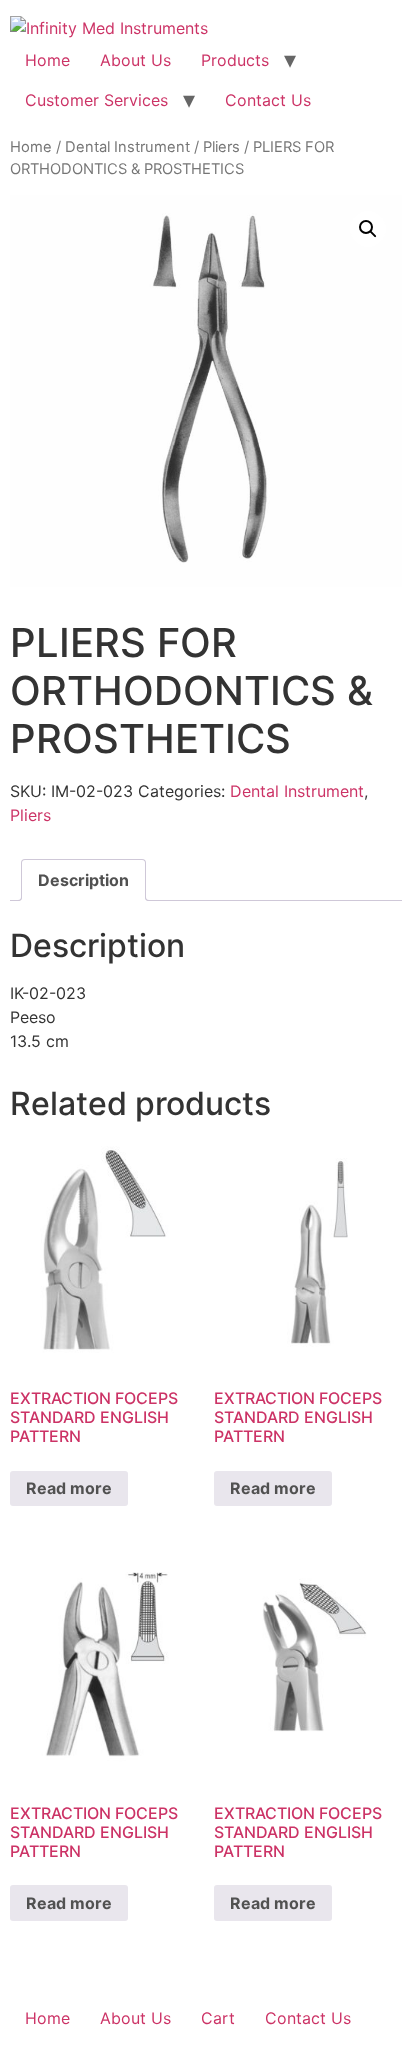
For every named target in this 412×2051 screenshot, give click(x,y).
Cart (218, 2018)
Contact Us (268, 100)
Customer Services (96, 100)
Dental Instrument (127, 147)
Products (235, 60)
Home (47, 60)
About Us (135, 60)
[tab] (83, 880)
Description (83, 880)
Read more (69, 1488)
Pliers (221, 147)
